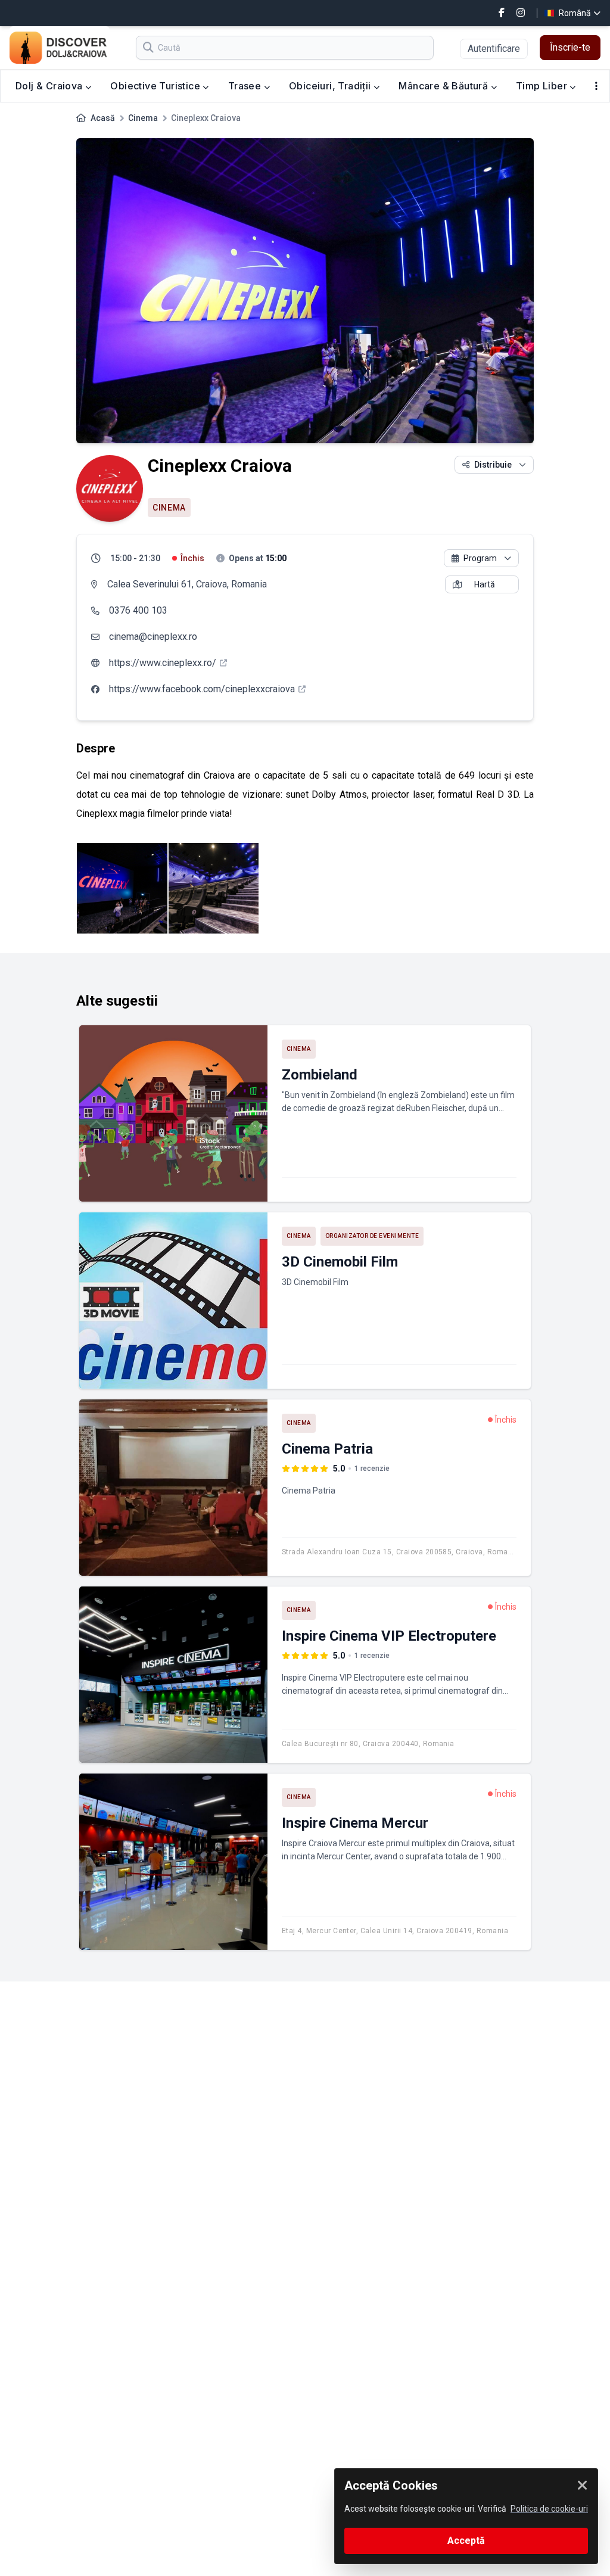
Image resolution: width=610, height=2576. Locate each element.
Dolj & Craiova (50, 86)
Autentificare (494, 49)
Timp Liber (543, 86)
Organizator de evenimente (372, 1236)
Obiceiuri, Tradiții (331, 86)
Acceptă (466, 2541)
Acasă (103, 118)
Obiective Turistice (156, 86)
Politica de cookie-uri (549, 2509)
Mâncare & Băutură (444, 86)
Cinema (143, 118)
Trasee (246, 86)
